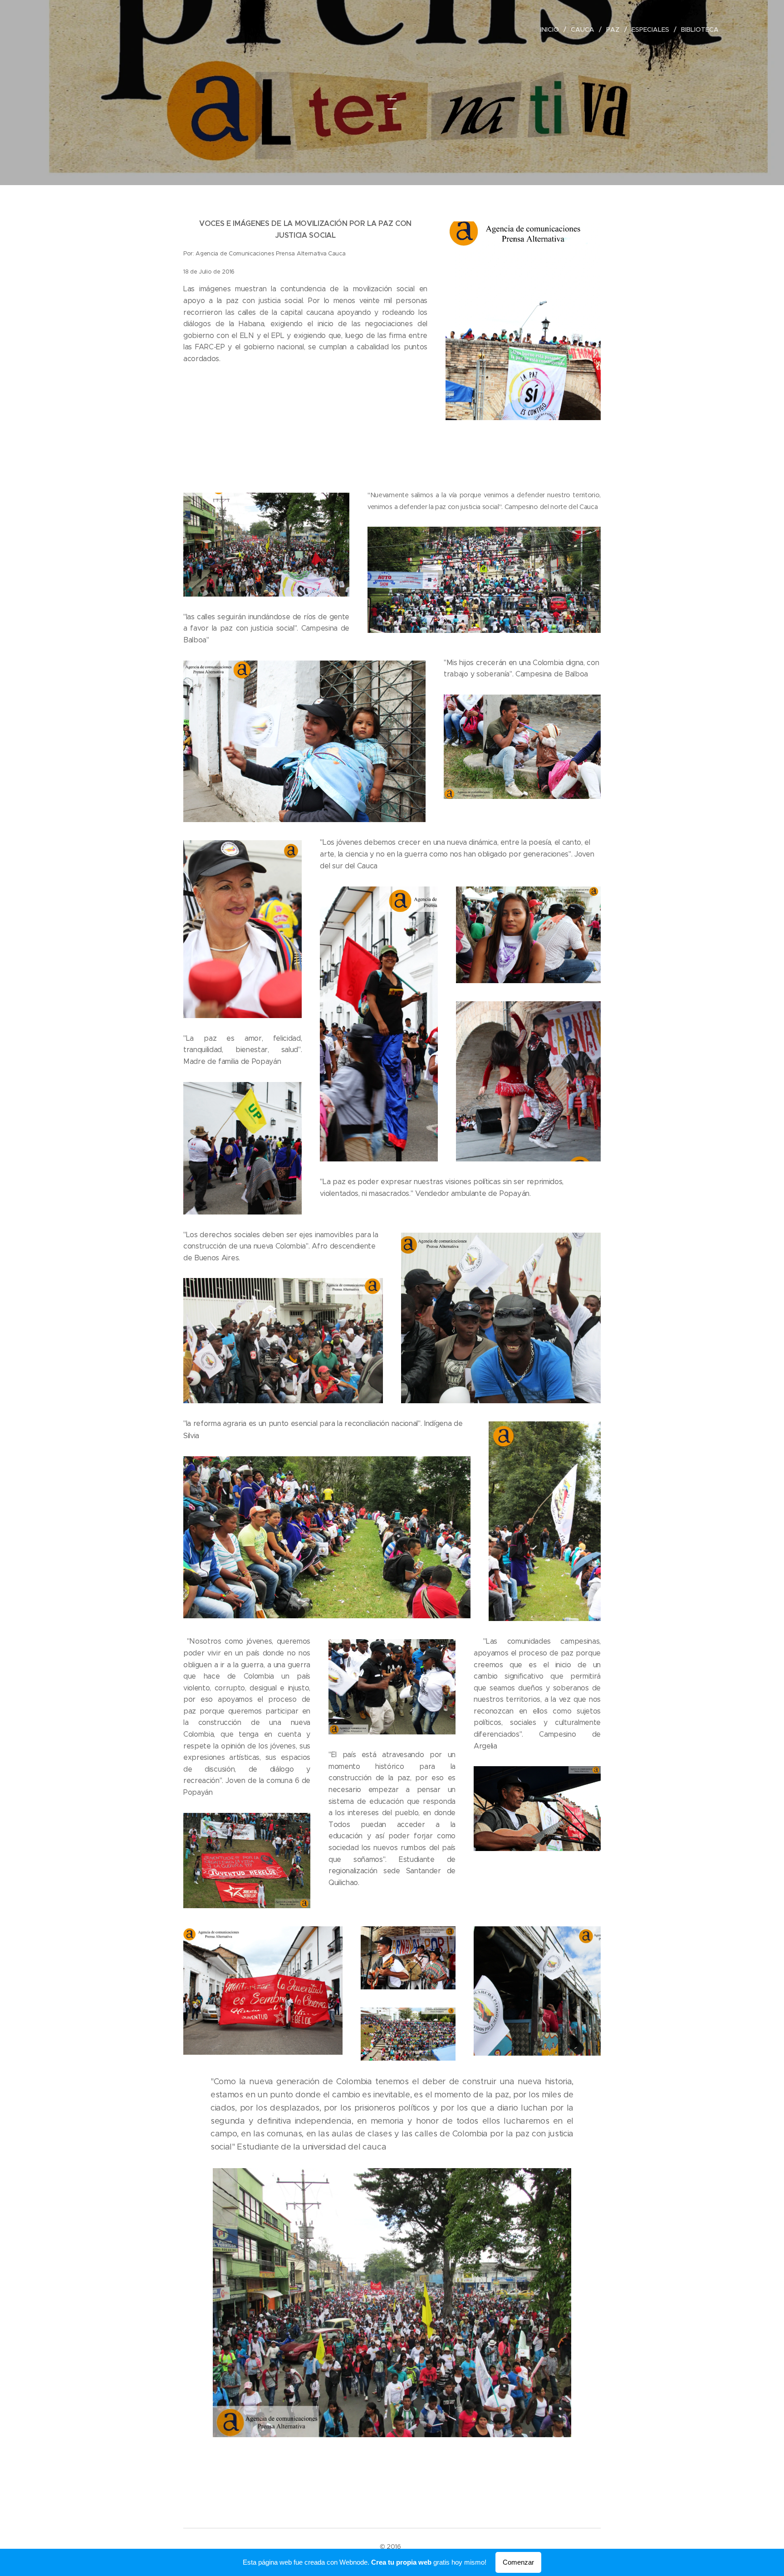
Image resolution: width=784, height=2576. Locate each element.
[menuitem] (552, 29)
